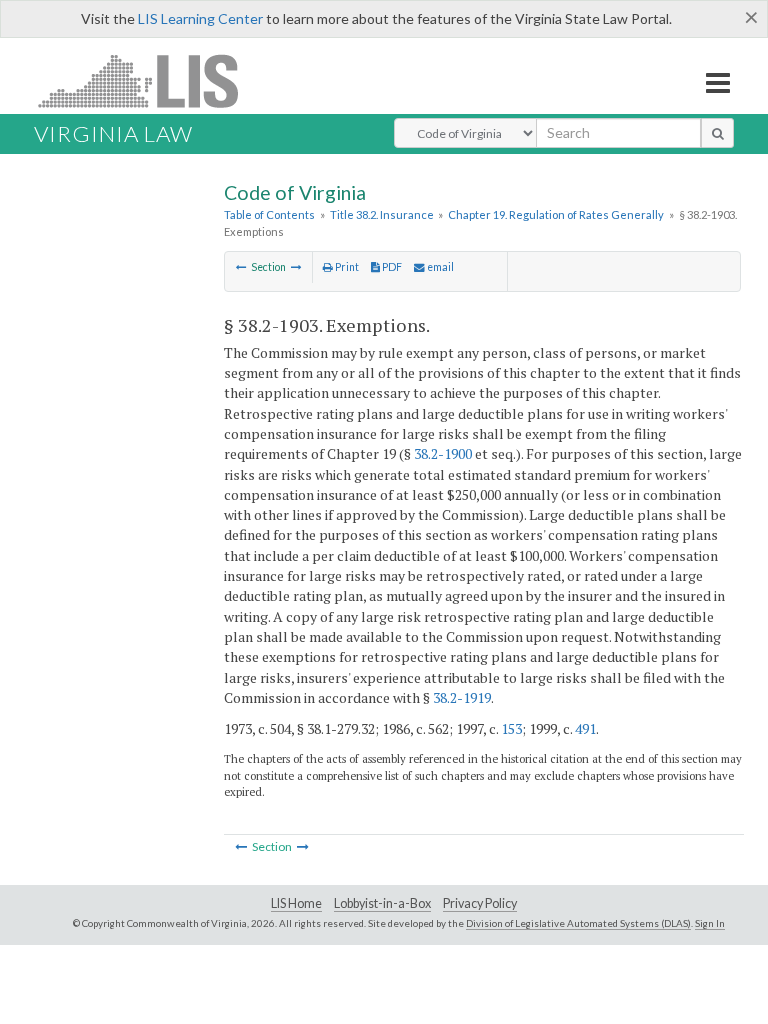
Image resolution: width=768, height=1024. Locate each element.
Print (346, 267)
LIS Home (296, 903)
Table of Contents (269, 214)
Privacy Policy (480, 903)
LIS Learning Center (200, 18)
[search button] (717, 133)
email (439, 267)
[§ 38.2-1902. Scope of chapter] (241, 267)
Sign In (710, 923)
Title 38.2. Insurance (382, 214)
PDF (391, 267)
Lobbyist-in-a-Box (382, 903)
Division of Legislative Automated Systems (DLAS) (578, 923)
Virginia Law (113, 133)
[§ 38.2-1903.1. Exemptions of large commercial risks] (296, 267)
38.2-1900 (443, 453)
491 (585, 728)
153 (511, 728)
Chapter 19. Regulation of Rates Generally (556, 214)
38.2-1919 (462, 697)
